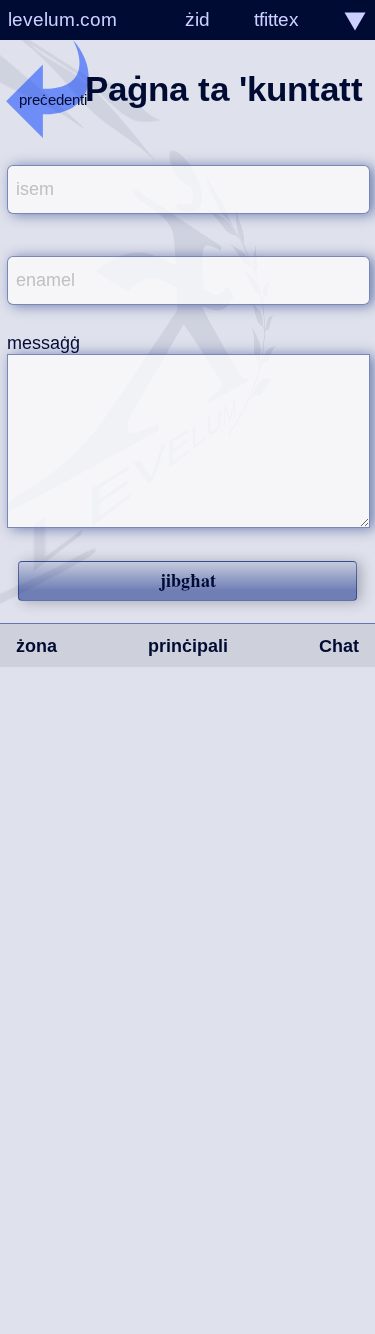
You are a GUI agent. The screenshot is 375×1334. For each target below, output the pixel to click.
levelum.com (62, 19)
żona (36, 646)
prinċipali (188, 646)
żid (197, 19)
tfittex (276, 19)
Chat (339, 646)
